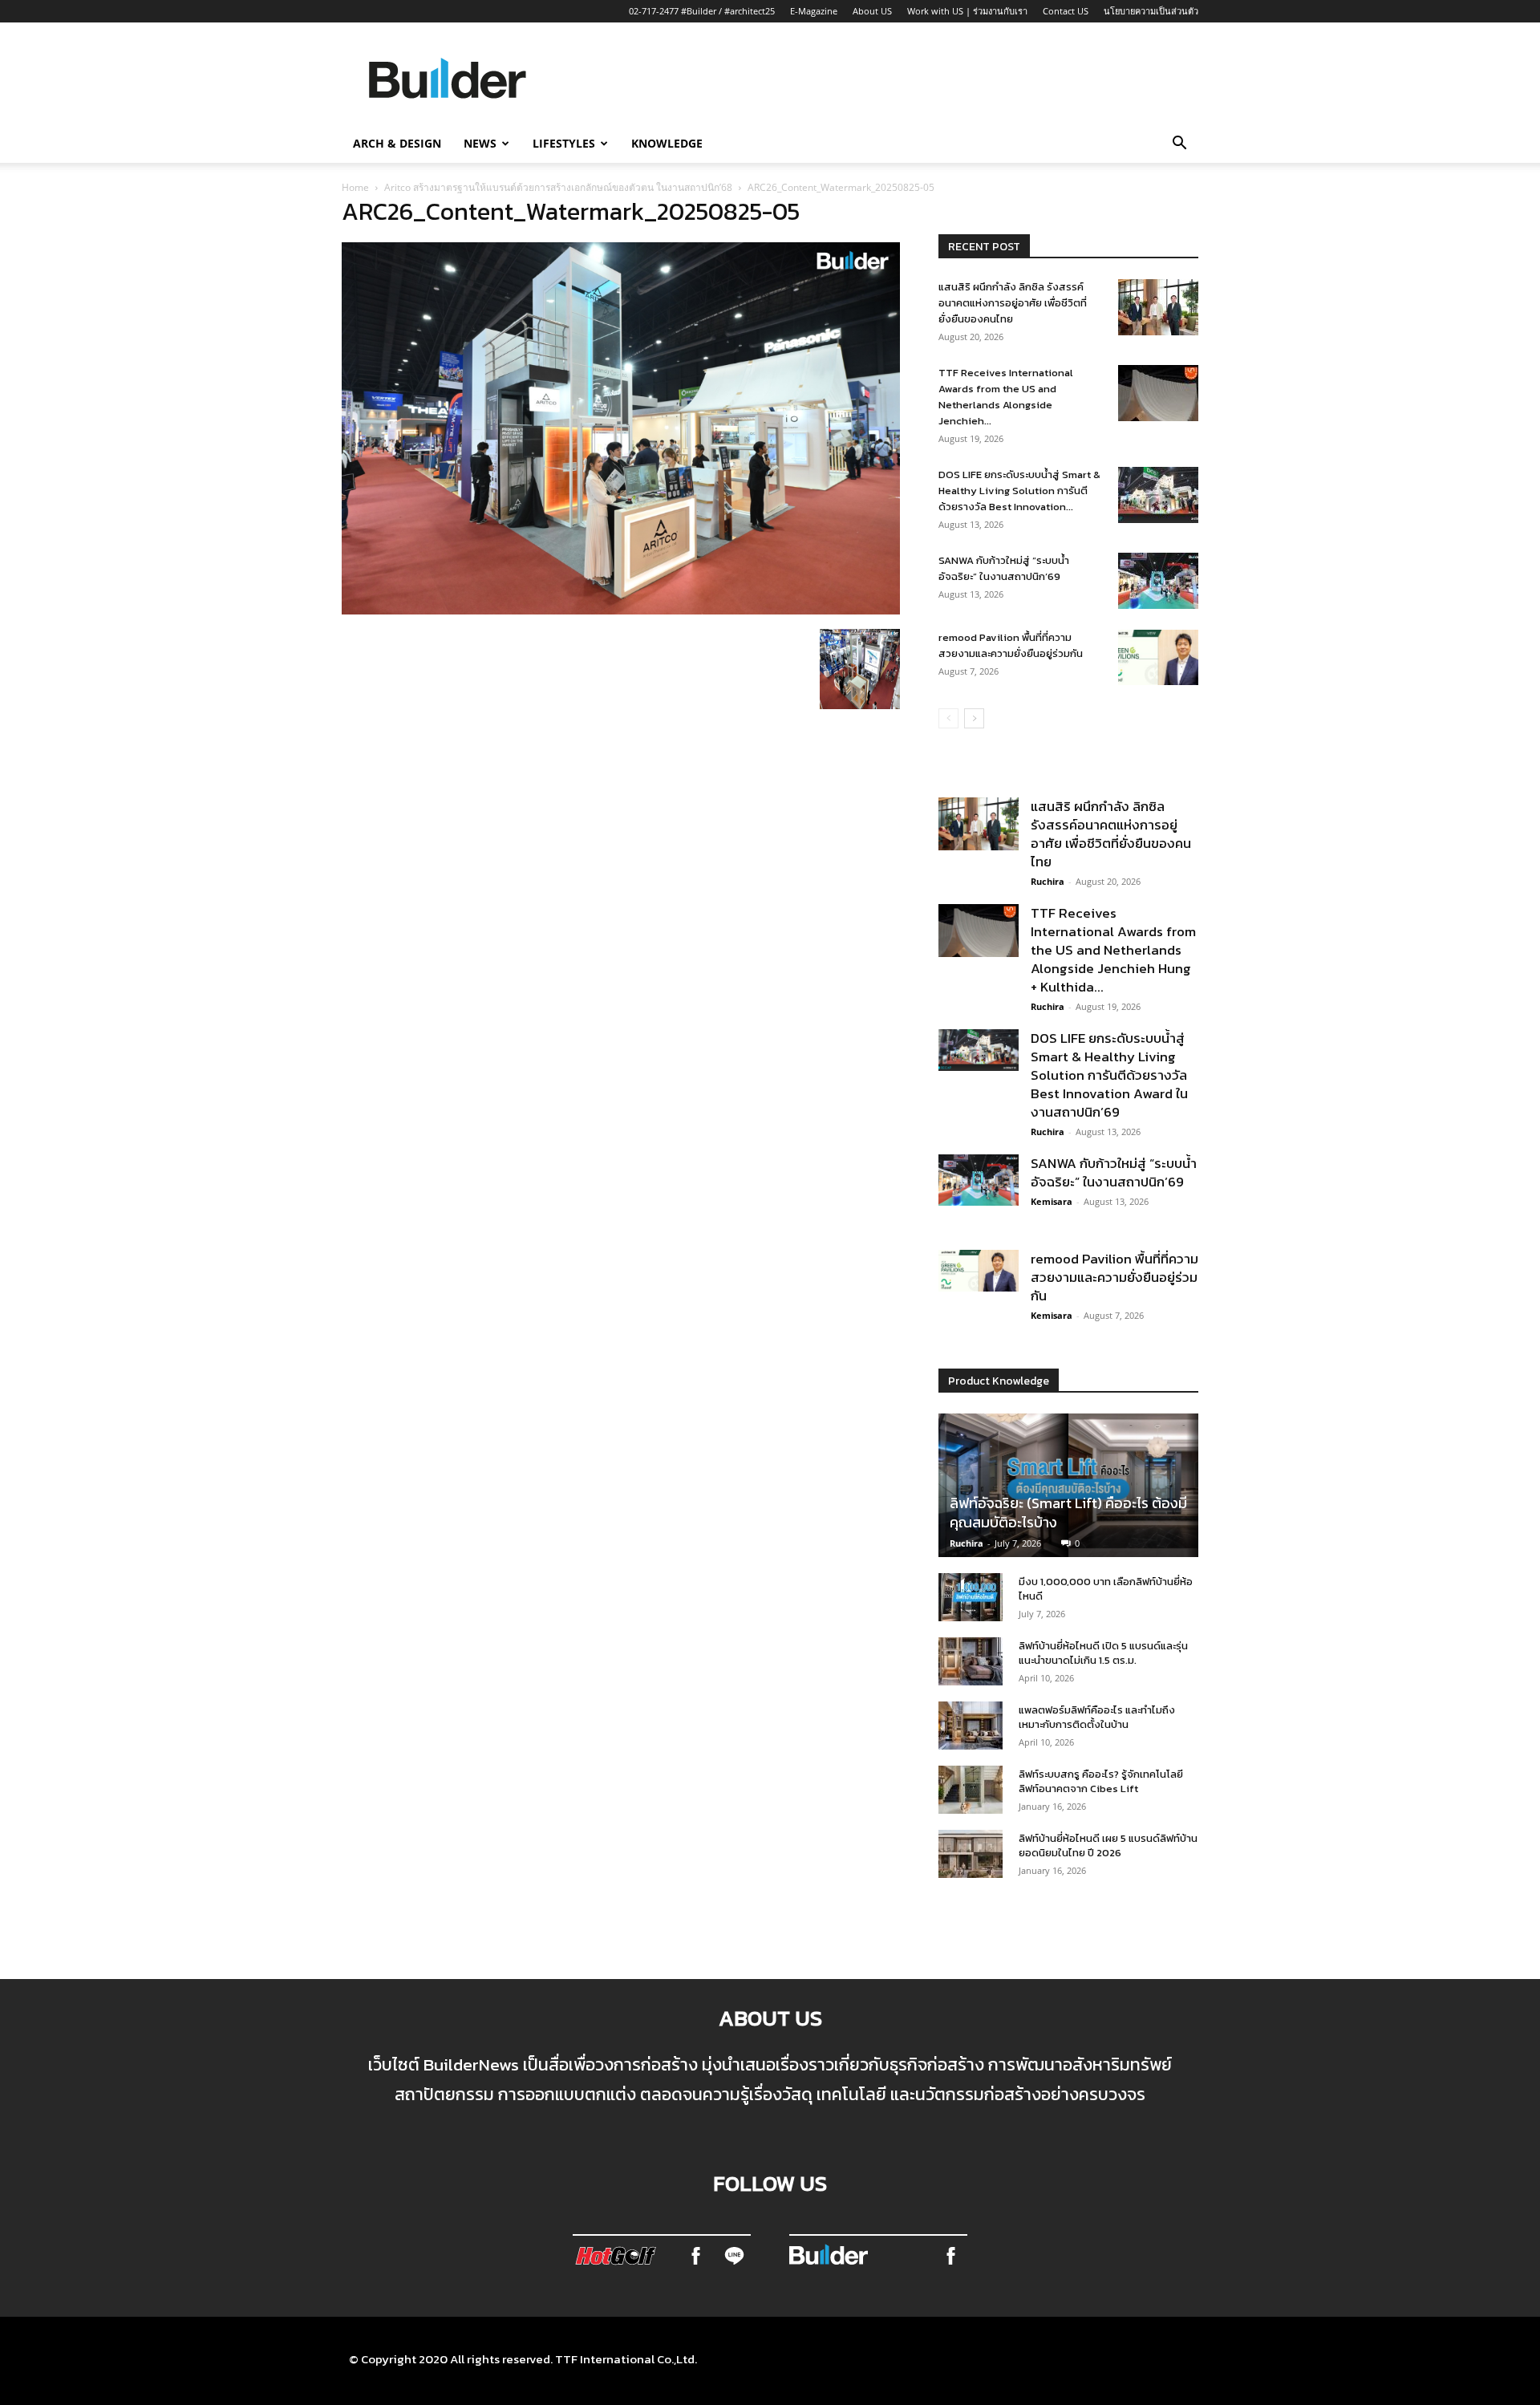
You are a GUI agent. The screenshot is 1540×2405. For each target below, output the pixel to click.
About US (872, 11)
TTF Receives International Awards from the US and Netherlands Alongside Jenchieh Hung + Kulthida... (1113, 950)
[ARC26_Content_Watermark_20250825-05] (621, 610)
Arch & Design (397, 143)
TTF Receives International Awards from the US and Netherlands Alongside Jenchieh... (1006, 397)
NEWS (480, 143)
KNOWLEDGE (667, 143)
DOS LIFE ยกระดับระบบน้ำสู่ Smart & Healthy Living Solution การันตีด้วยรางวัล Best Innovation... (1019, 491)
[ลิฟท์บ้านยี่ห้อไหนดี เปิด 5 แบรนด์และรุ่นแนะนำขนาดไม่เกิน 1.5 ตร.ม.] (971, 1661)
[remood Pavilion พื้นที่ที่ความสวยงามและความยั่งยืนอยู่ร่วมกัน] (1158, 657)
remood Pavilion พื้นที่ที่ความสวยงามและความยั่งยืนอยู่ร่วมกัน (1011, 645)
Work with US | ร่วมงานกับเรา (967, 11)
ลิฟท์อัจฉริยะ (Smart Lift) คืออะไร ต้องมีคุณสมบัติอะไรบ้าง (1068, 1513)
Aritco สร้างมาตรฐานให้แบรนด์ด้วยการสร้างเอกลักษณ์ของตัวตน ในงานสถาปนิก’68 (558, 187)
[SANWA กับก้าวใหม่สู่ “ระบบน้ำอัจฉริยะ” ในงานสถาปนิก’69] (1158, 581)
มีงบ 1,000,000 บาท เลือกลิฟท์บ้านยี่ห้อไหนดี (1106, 1589)
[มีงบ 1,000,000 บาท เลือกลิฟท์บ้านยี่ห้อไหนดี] (971, 1597)
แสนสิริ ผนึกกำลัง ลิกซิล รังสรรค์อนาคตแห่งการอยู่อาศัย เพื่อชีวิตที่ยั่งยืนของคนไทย (1013, 303)
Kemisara (1052, 1201)
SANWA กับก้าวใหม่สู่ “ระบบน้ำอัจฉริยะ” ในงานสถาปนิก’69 (1004, 568)
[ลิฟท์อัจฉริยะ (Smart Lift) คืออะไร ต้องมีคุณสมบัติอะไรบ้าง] (1068, 1485)
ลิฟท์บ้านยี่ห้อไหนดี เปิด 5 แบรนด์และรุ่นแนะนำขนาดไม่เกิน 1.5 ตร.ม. (1103, 1653)
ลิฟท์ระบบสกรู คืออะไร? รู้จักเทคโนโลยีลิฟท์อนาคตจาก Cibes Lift (1101, 1781)
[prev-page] (948, 718)
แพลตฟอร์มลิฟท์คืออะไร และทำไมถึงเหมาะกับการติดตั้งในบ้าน (1097, 1717)
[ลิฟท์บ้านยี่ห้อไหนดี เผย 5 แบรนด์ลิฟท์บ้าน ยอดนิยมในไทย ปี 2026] (971, 1854)
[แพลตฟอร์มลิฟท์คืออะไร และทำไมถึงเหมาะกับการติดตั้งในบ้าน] (971, 1726)
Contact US (1066, 11)
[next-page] (974, 718)
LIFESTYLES (564, 143)
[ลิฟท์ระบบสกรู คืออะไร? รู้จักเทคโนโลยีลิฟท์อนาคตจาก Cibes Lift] (971, 1790)
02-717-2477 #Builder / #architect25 (702, 11)
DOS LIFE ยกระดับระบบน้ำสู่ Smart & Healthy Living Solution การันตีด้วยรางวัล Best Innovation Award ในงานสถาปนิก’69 (1109, 1075)
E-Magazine (814, 11)
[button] (1179, 144)
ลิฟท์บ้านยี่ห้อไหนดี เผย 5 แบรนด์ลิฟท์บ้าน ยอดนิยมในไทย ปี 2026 (1108, 1845)
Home (355, 187)
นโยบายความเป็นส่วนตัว (1151, 11)
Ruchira (1048, 881)
